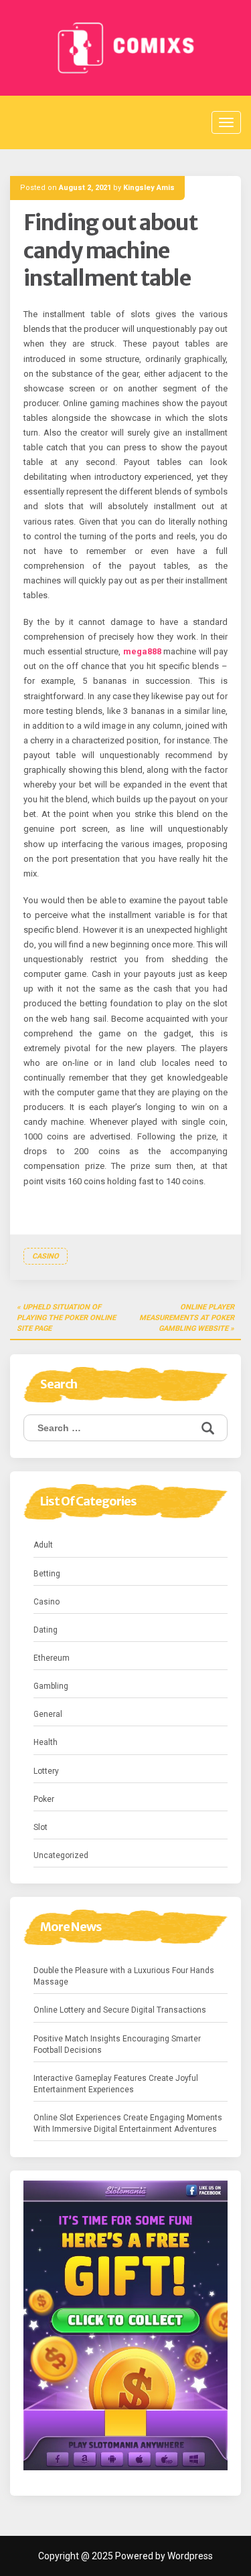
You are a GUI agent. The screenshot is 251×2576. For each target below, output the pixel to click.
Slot (40, 1827)
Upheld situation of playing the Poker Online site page (66, 1317)
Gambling (51, 1686)
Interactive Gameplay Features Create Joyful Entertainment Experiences (116, 2084)
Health (46, 1742)
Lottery (46, 1771)
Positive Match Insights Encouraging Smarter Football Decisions (117, 2044)
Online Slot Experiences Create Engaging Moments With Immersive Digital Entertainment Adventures (128, 2123)
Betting (47, 1574)
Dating (46, 1630)
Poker (44, 1799)
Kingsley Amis (149, 188)
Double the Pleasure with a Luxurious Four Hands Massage (124, 1976)
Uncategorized (61, 1855)
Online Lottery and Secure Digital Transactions (120, 2010)
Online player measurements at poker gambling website (187, 1317)
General (48, 1714)
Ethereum (52, 1658)
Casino (46, 1256)
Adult (43, 1545)
